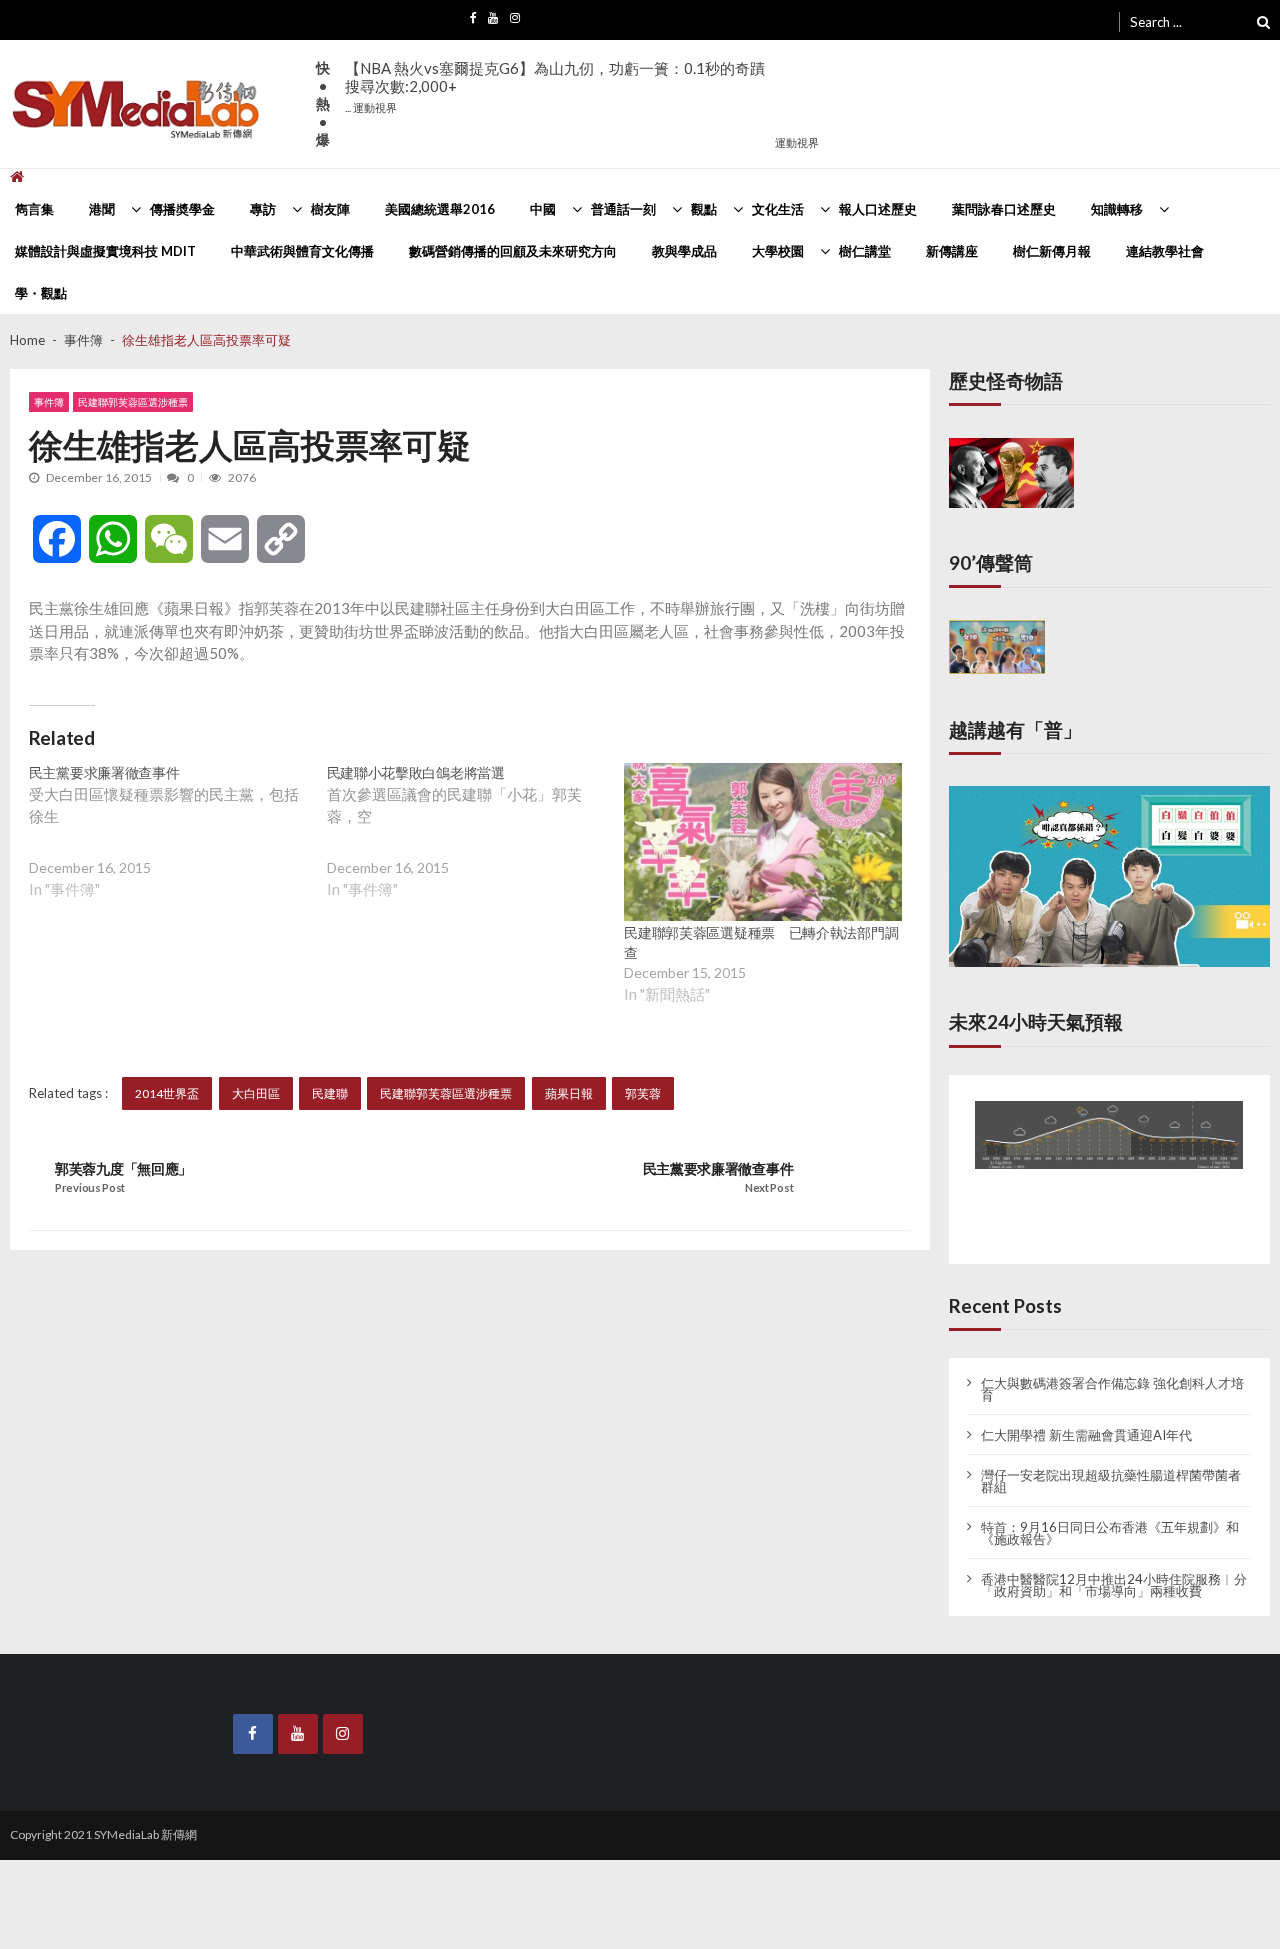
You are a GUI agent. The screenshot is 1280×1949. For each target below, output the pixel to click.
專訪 (263, 209)
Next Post (769, 1188)
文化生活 (778, 209)
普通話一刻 (623, 209)
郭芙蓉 (643, 1093)
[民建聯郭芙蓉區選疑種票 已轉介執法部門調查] (763, 842)
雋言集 (34, 209)
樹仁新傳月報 (1052, 251)
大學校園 (778, 251)
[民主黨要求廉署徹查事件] (178, 847)
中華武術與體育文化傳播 (302, 251)
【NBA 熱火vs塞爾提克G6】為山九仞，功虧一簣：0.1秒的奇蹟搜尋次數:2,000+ (555, 86)
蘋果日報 (569, 1093)
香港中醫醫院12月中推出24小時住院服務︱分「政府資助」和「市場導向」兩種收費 (1114, 1567)
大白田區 (256, 1093)
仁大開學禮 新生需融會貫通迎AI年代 (1086, 1417)
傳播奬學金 (182, 209)
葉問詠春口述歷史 (1004, 209)
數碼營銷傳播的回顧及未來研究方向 (513, 251)
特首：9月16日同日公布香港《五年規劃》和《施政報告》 (1110, 1515)
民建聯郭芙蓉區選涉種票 (133, 402)
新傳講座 (952, 251)
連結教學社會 (1165, 251)
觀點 (704, 209)
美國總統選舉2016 (440, 209)
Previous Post (90, 1188)
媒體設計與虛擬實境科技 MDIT (105, 251)
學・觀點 (41, 293)
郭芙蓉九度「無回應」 (123, 1169)
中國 (543, 209)
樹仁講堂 (865, 251)
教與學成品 (684, 251)
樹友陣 (330, 209)
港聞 (102, 209)
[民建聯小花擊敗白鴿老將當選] (476, 847)
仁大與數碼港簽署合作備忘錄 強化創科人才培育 (1112, 1371)
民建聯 (330, 1093)
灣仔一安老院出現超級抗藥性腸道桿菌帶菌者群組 (1111, 1463)
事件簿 (49, 402)
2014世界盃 (167, 1093)
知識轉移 (1117, 209)
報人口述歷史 (878, 209)
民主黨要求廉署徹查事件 (718, 1169)
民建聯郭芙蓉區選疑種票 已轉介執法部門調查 (761, 942)
